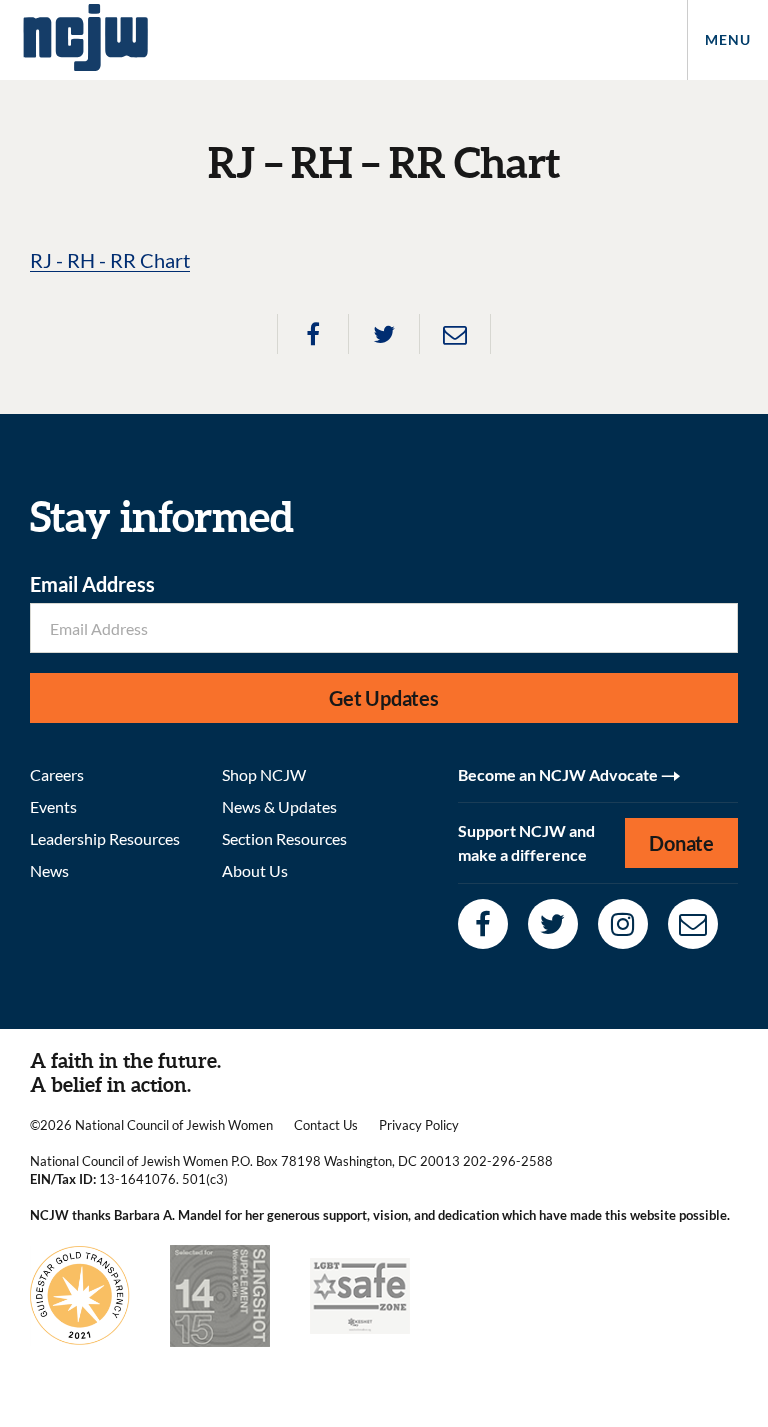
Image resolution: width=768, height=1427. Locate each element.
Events (53, 806)
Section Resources (284, 838)
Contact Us (326, 1125)
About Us (255, 870)
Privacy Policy (419, 1125)
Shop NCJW (264, 774)
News (49, 870)
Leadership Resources (105, 838)
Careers (57, 774)
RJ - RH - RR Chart (110, 260)
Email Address (92, 584)
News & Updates (279, 806)
